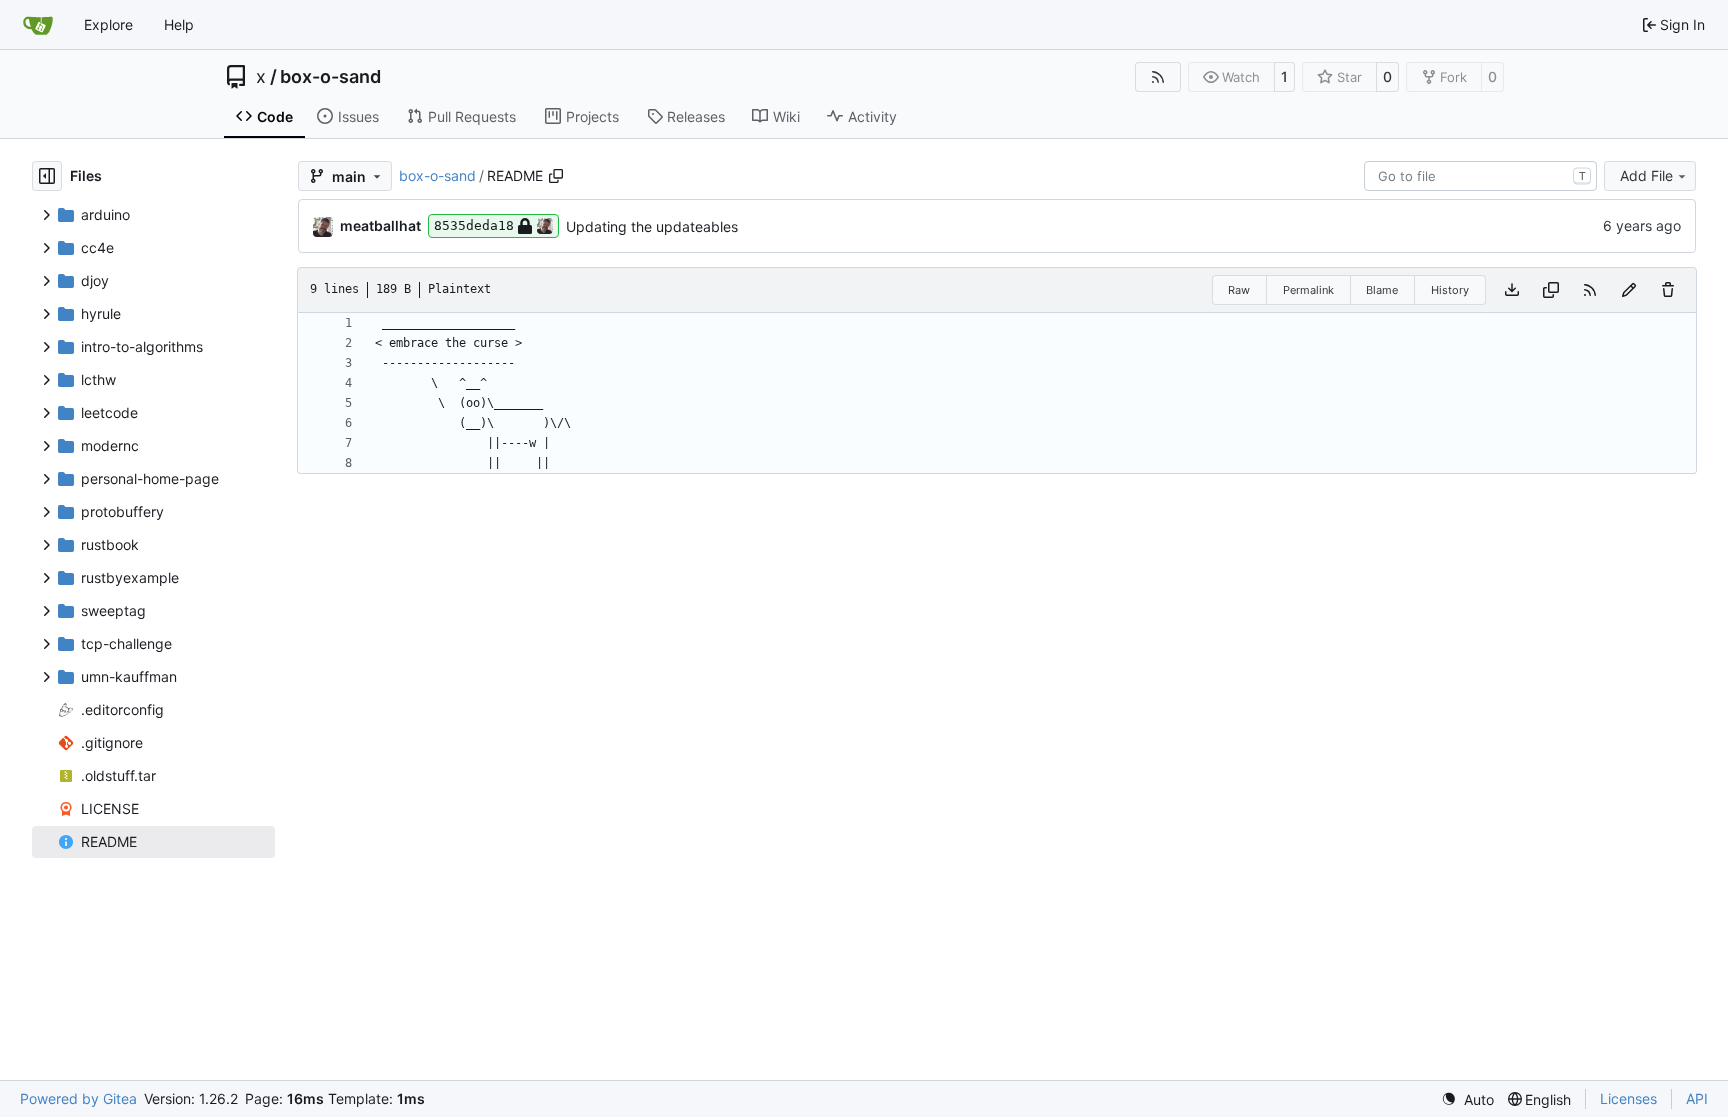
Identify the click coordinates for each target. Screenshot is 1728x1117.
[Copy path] (556, 176)
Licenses (1628, 1098)
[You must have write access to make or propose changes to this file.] (1668, 290)
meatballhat (380, 225)
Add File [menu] (1646, 175)
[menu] (1467, 1099)
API (1697, 1098)
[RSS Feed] (1158, 77)
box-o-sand (330, 77)
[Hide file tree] (47, 176)
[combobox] (1480, 176)
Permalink (1308, 290)
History (1450, 290)
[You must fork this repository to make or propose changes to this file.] (1629, 290)
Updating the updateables (652, 226)
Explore (108, 24)
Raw (1239, 290)
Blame (1382, 290)
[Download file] (1512, 290)
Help (179, 24)
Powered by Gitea (78, 1098)
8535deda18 (474, 225)
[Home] (38, 25)
